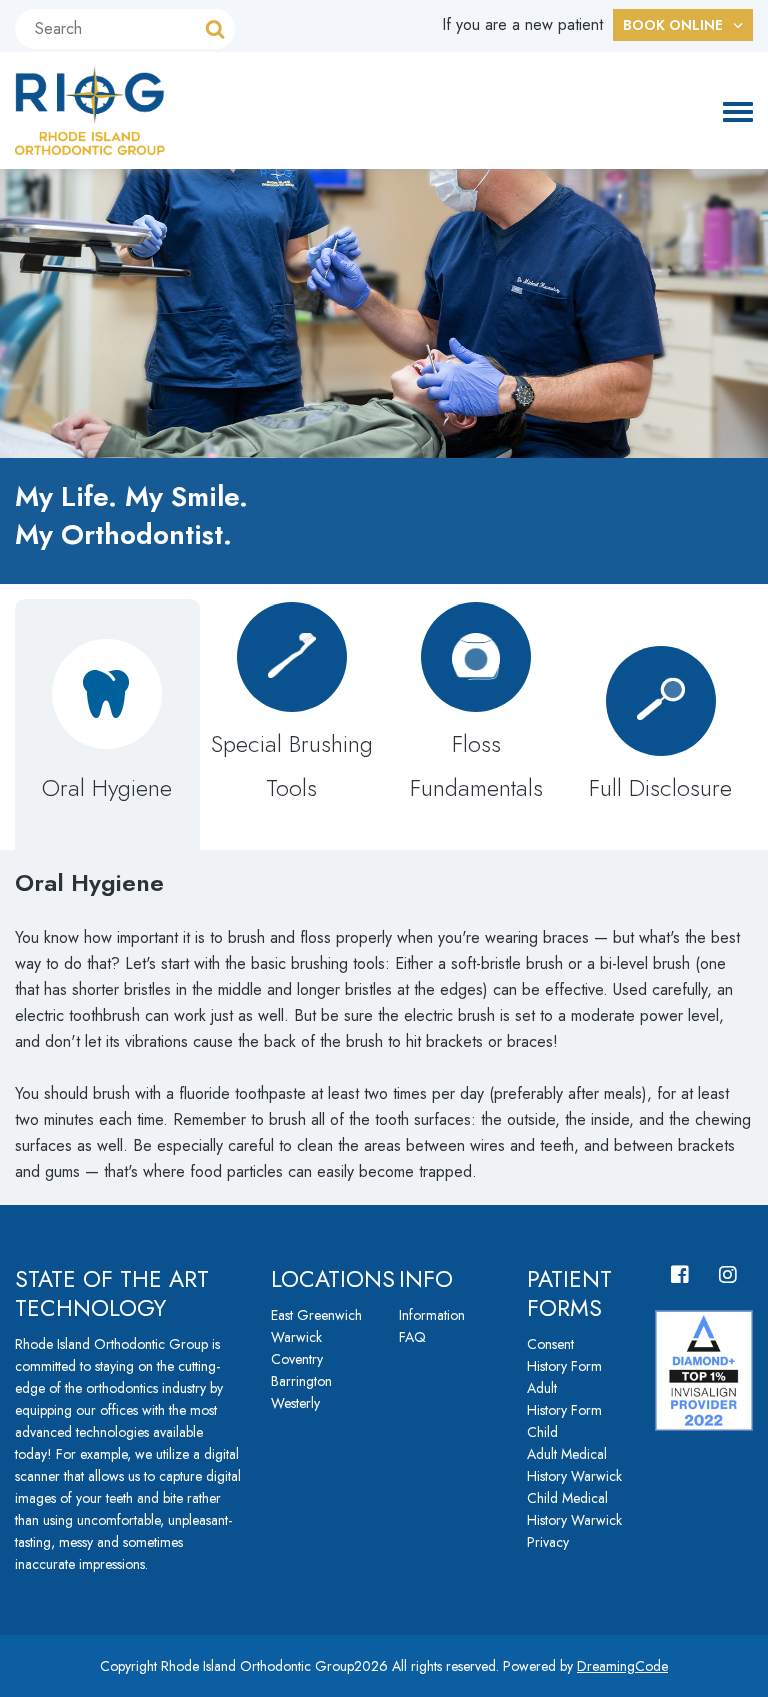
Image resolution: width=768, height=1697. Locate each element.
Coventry (297, 1359)
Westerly (295, 1403)
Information (432, 1315)
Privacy (548, 1542)
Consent (550, 1344)
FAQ (412, 1337)
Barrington (301, 1381)
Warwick (296, 1337)
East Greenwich (316, 1315)
